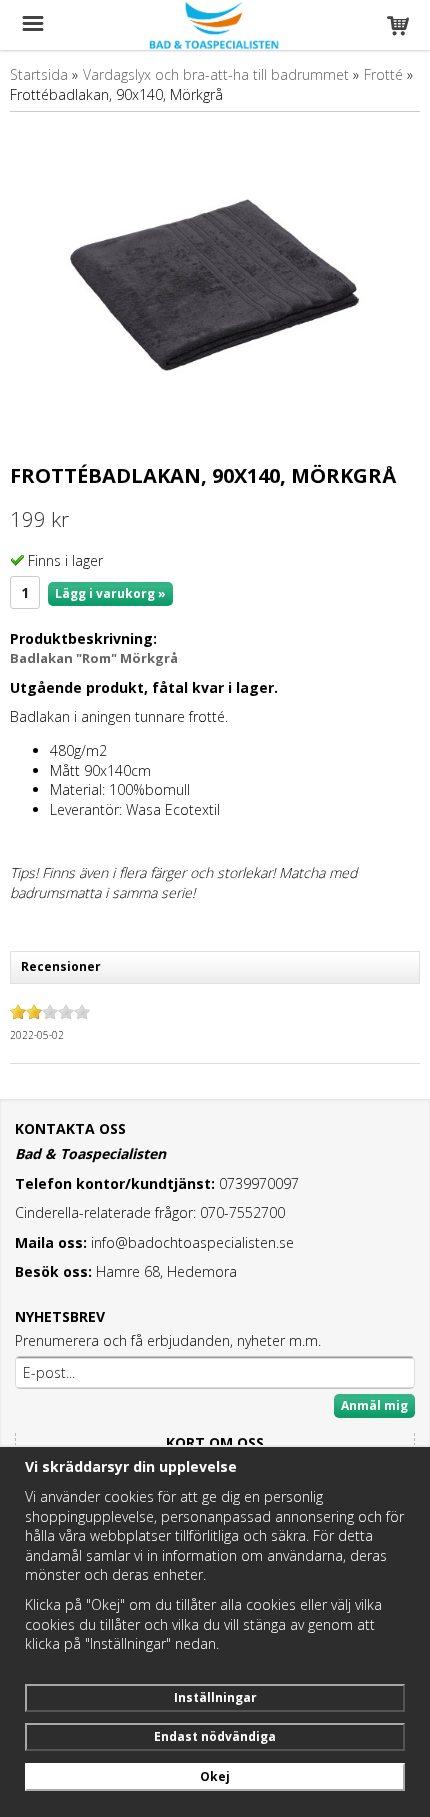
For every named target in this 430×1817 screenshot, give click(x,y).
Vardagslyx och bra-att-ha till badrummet (216, 74)
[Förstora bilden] (215, 290)
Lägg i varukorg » (110, 593)
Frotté (383, 74)
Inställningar (215, 1697)
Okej (215, 1776)
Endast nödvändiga (215, 1736)
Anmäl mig (374, 1405)
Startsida (39, 74)
